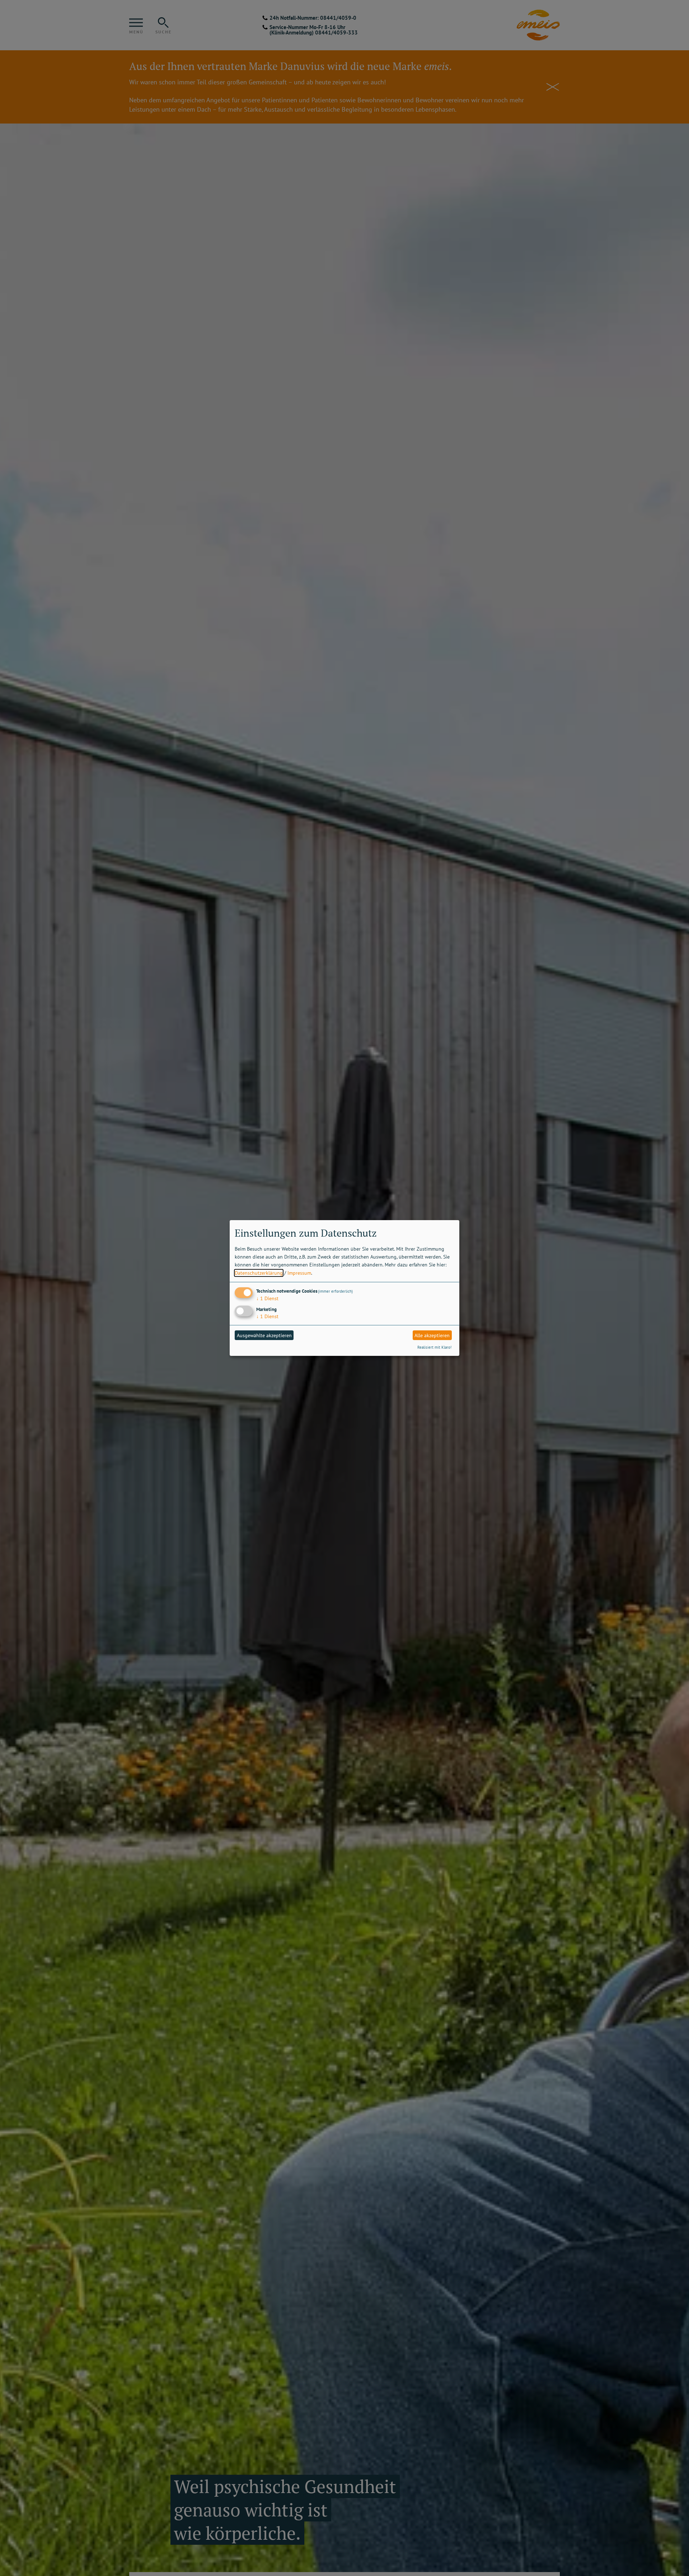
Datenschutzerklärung (259, 1273)
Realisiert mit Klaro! (434, 1347)
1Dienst (267, 1298)
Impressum (299, 1273)
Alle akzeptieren (432, 1335)
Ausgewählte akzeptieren (264, 1335)
